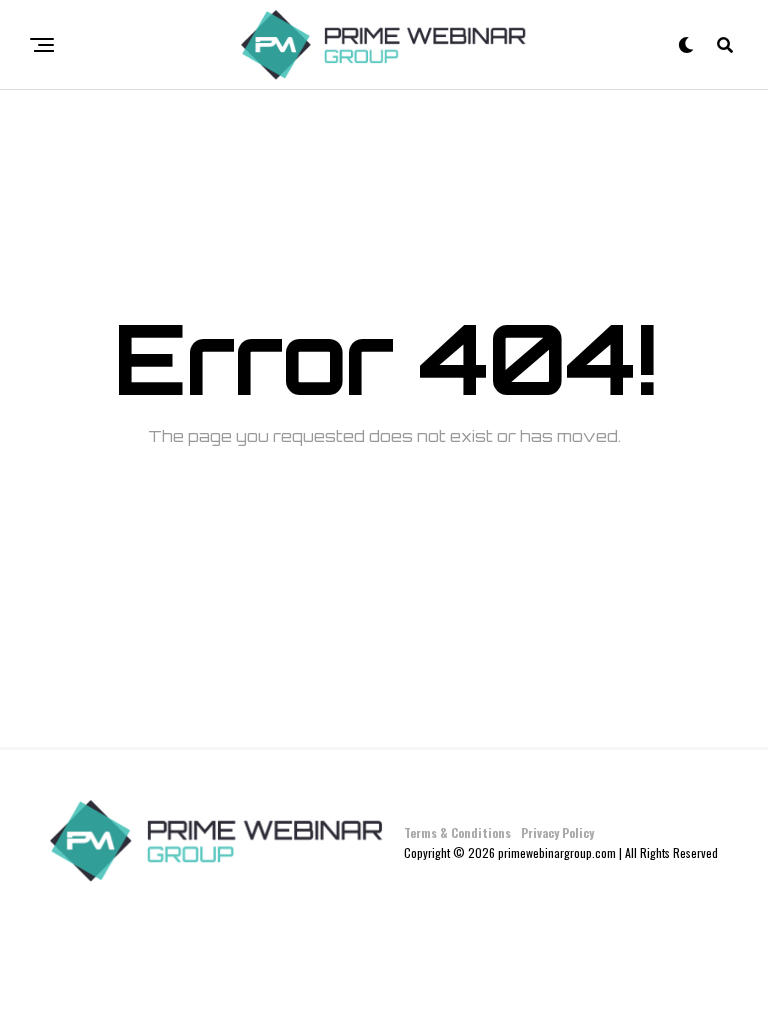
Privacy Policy (557, 832)
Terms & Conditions (457, 832)
